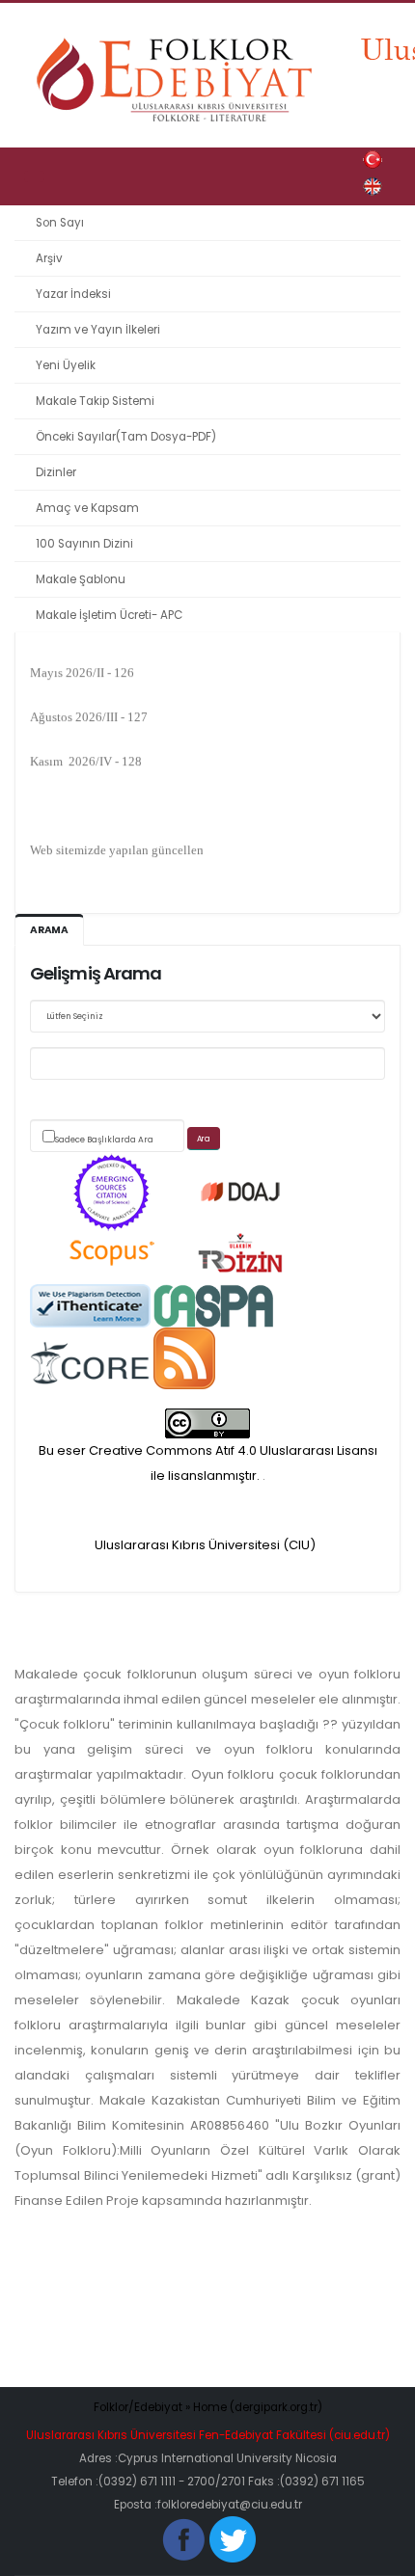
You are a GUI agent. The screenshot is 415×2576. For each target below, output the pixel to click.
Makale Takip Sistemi (95, 401)
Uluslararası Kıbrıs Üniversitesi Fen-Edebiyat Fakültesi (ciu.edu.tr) (208, 2435)
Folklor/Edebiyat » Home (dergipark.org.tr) (208, 2407)
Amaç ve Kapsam (87, 508)
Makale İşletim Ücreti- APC (109, 615)
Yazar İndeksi (73, 294)
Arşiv (49, 258)
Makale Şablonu (81, 579)
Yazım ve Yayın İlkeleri (98, 330)
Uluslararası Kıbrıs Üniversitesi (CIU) (205, 1545)
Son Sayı (60, 223)
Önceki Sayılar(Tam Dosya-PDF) (126, 437)
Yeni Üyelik (66, 365)
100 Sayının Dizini (84, 544)
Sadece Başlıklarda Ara (104, 1140)
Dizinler (56, 472)
